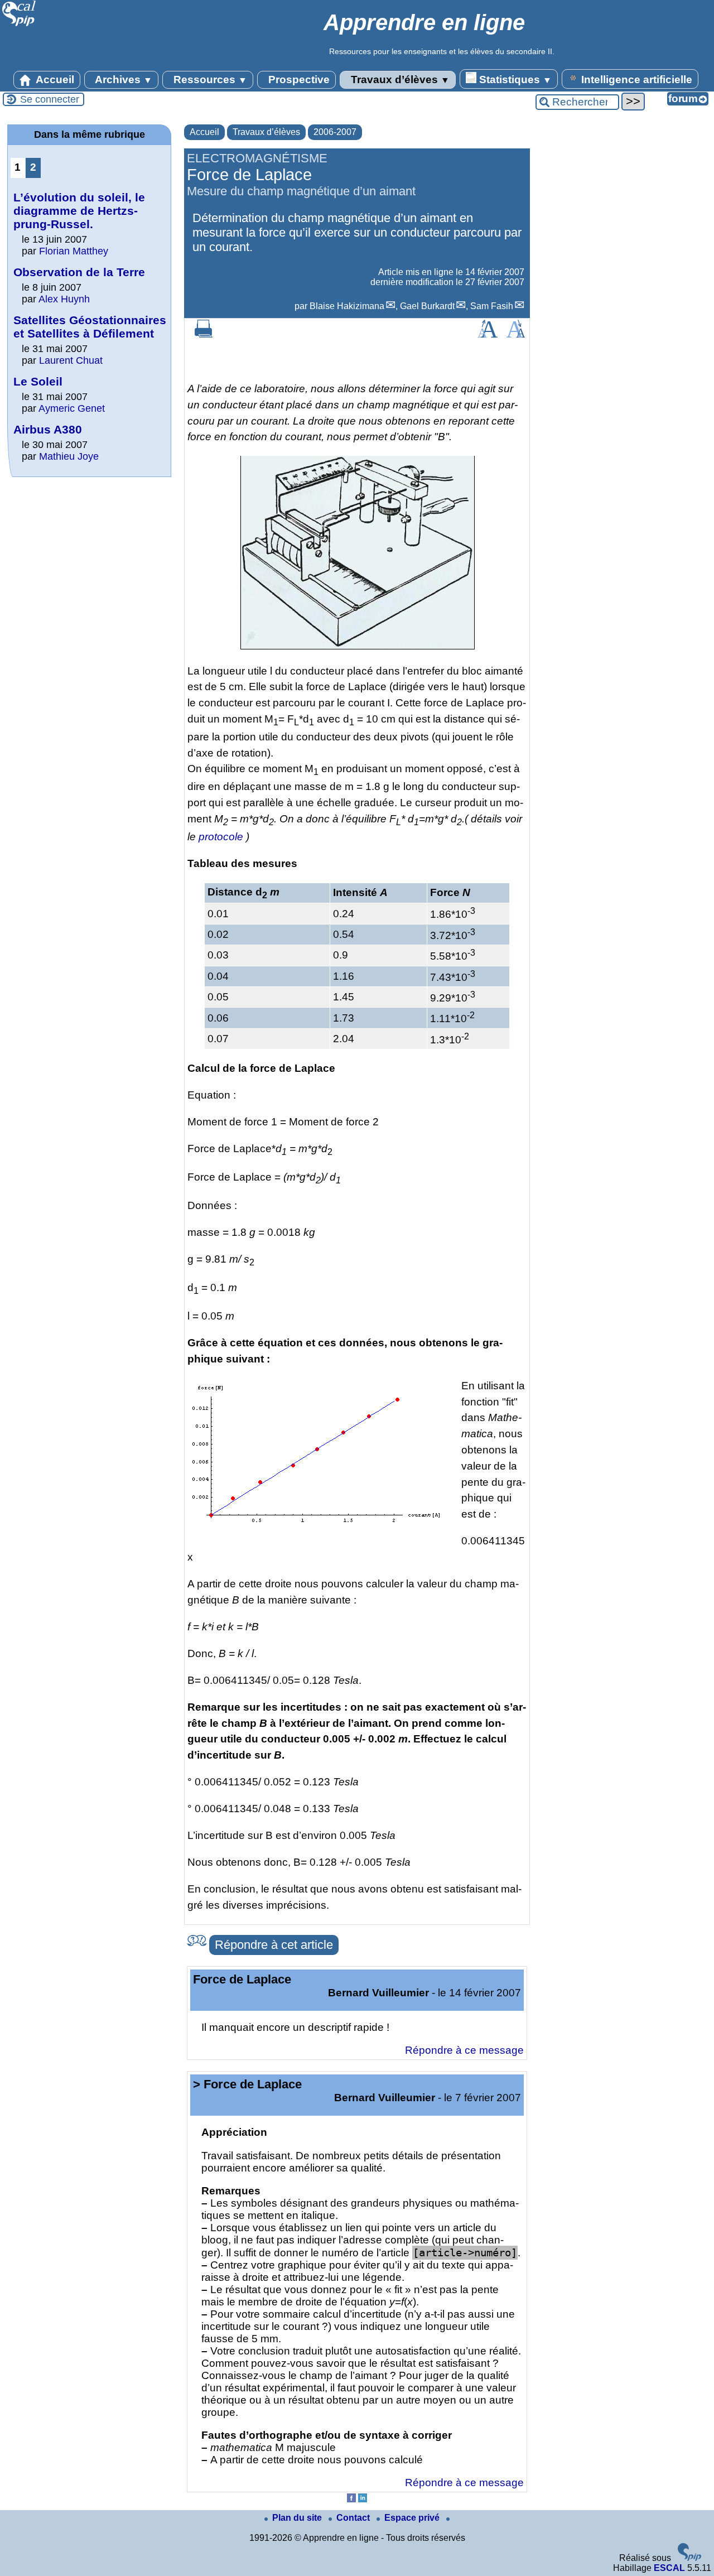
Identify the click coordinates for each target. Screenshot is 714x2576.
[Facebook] (351, 2499)
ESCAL (669, 2568)
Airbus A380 (48, 429)
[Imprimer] (204, 334)
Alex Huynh (64, 299)
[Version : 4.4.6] (689, 2558)
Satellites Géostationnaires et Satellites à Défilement (90, 327)
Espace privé (413, 2518)
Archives (122, 80)
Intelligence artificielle (635, 80)
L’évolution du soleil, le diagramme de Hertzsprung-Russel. (79, 211)
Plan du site (298, 2518)
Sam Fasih (492, 306)
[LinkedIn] (363, 2499)
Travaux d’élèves (399, 80)
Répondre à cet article (274, 1945)
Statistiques (514, 80)
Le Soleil (38, 381)
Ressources (209, 80)
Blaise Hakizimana (347, 306)
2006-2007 (335, 132)
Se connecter (50, 99)
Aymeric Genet (72, 408)
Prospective (298, 80)
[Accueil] (19, 25)
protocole (221, 837)
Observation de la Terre (79, 272)
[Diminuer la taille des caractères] (516, 334)
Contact (354, 2518)
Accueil (54, 80)
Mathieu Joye (69, 456)
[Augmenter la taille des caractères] (488, 334)
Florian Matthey (74, 251)
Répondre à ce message (464, 2050)
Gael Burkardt (427, 306)
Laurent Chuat (71, 360)
